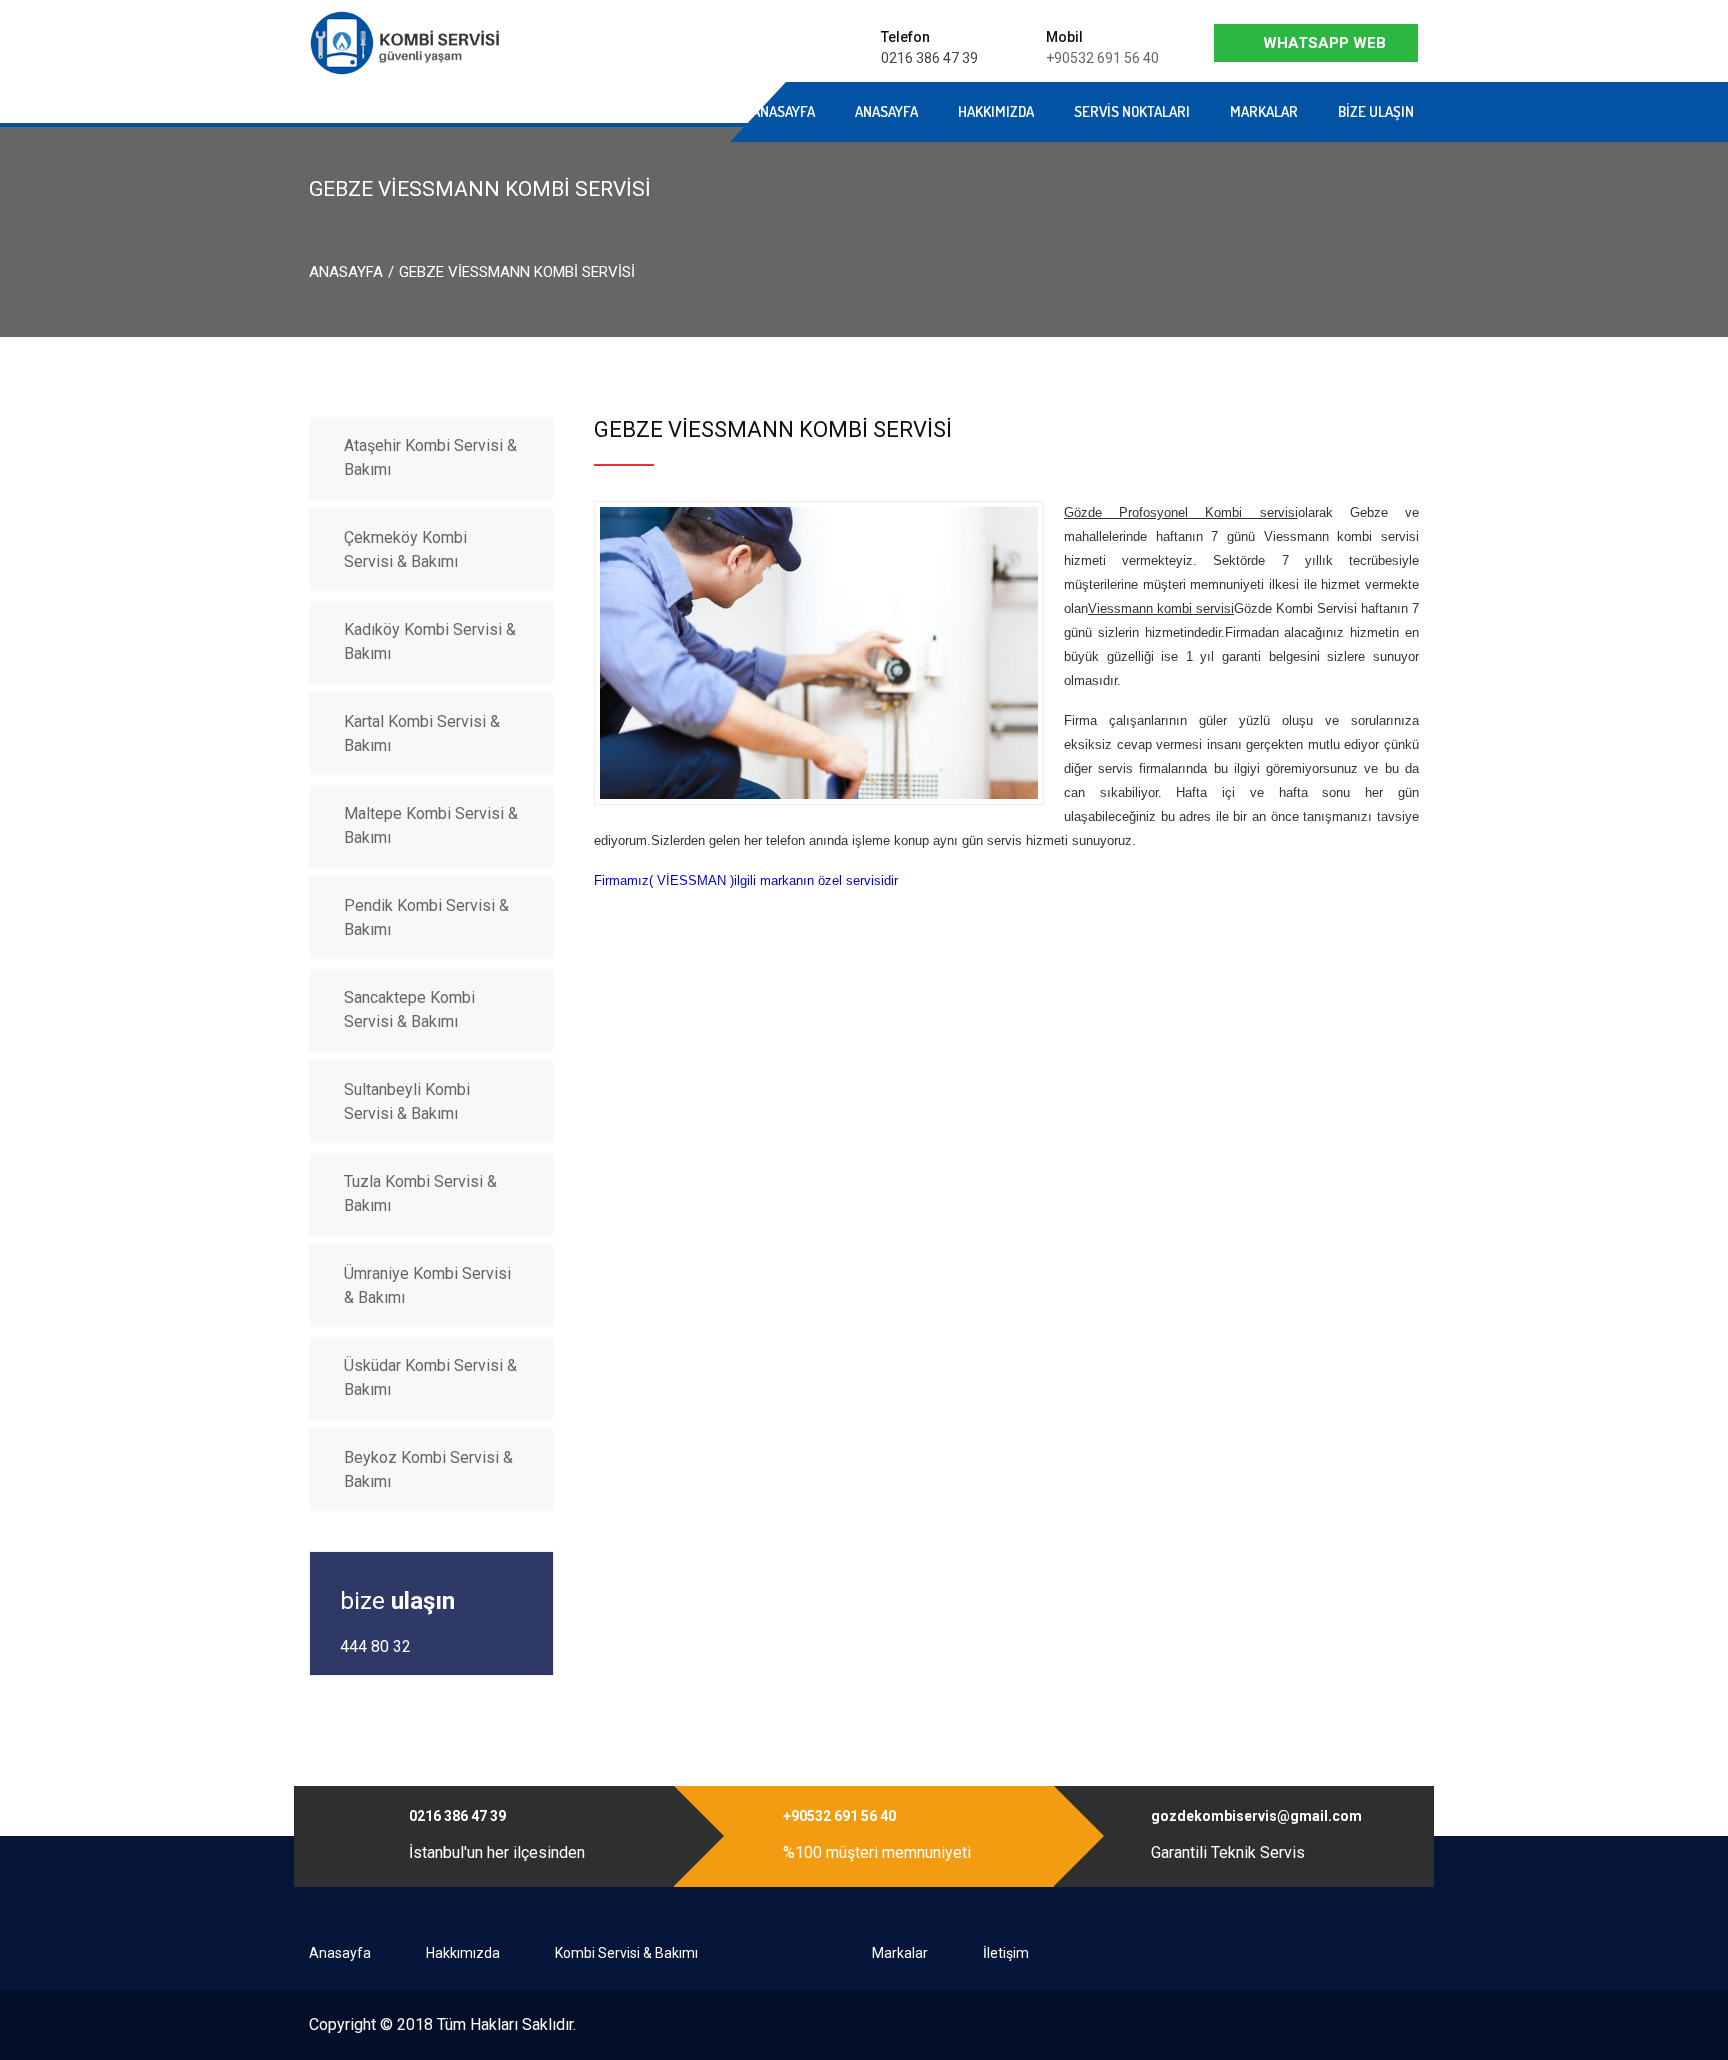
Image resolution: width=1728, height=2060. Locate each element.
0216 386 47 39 (929, 58)
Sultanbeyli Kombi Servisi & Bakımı (407, 1101)
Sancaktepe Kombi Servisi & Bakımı (409, 1009)
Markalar (1264, 111)
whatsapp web (1324, 43)
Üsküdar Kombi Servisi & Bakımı (430, 1377)
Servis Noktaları (1132, 111)
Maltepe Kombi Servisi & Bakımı (431, 825)
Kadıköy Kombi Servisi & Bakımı (430, 641)
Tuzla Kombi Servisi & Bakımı (420, 1193)
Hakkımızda (996, 111)
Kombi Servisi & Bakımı (626, 1953)
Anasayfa (577, 111)
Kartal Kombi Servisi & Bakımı (422, 733)
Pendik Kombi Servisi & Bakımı (426, 917)
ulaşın (397, 1601)
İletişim (1006, 1953)
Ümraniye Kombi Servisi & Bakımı (427, 1285)
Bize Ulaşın (1376, 111)
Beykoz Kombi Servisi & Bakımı (428, 1469)
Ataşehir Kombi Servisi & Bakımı (430, 457)
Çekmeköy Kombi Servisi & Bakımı (405, 549)
